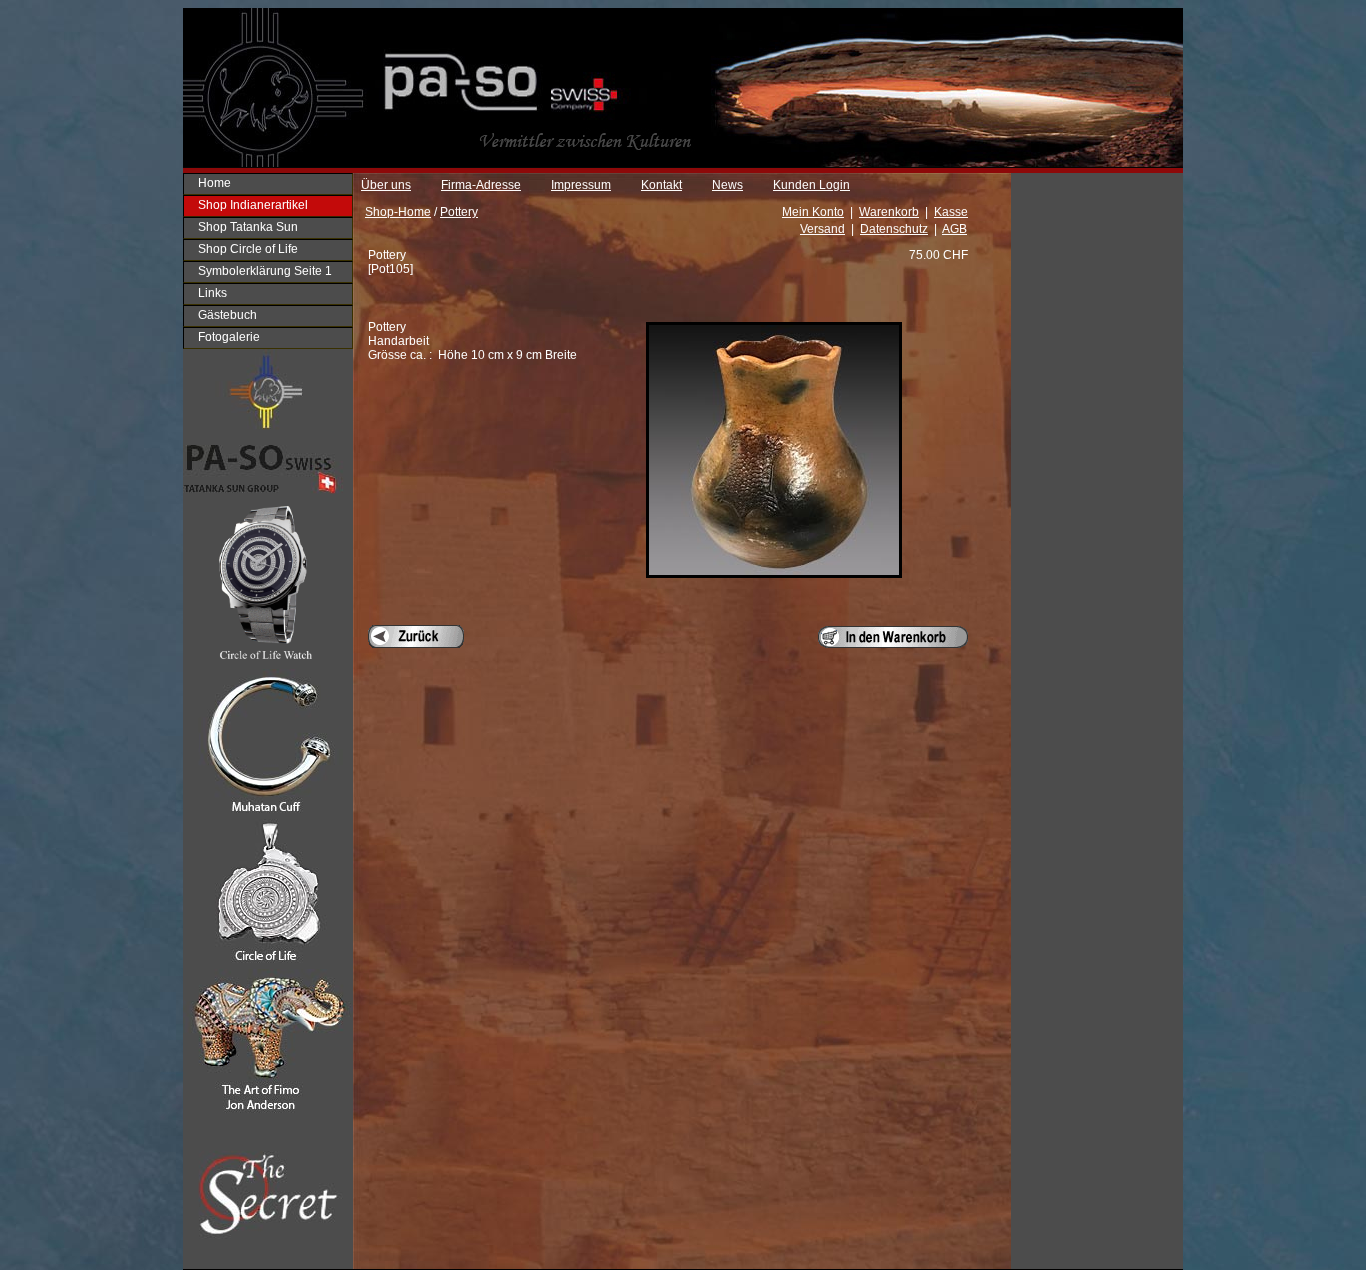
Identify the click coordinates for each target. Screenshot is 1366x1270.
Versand (822, 229)
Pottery (459, 212)
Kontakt (661, 185)
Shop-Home (398, 212)
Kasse (951, 212)
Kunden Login (811, 185)
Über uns (386, 185)
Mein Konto (813, 212)
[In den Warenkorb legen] (893, 637)
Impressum (581, 185)
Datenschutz (894, 229)
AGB (954, 229)
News (727, 185)
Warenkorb (889, 212)
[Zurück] (416, 636)
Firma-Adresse (481, 185)
